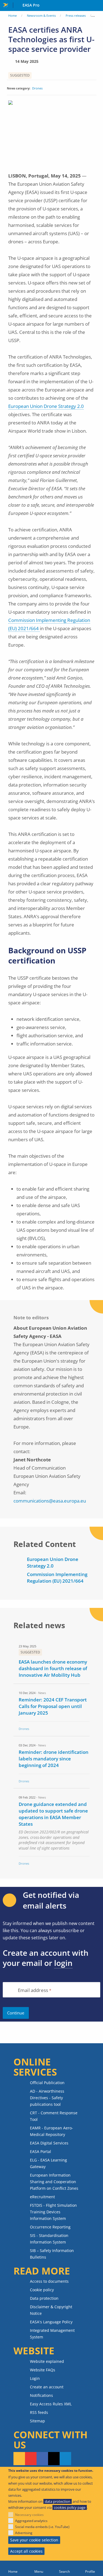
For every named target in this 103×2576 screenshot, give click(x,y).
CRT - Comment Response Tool (54, 2116)
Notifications (41, 2395)
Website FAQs (43, 2370)
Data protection (44, 2298)
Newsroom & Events (41, 15)
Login (35, 2378)
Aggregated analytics (31, 2521)
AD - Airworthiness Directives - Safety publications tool (47, 2098)
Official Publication (47, 2083)
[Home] (13, 2568)
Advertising (24, 2533)
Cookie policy (42, 2290)
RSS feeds (39, 2412)
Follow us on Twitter (54, 2459)
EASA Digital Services (49, 2143)
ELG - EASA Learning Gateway (48, 2163)
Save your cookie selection (34, 2540)
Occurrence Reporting (50, 2227)
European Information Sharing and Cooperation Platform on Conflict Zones (54, 2182)
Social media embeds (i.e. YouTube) (42, 2527)
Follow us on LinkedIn (65, 2459)
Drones (37, 88)
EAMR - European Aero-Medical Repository (51, 2131)
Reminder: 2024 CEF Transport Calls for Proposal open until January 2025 (53, 1706)
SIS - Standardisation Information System (49, 2239)
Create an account (47, 2387)
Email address (33, 1990)
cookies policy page (70, 2507)
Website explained (47, 2361)
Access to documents (49, 2281)
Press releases (76, 15)
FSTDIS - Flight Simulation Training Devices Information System (53, 2212)
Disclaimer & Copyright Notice (51, 2310)
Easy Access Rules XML (51, 2404)
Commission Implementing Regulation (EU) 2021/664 (57, 1578)
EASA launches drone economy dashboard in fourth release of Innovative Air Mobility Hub (53, 1668)
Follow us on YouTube (31, 2459)
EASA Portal (41, 2151)
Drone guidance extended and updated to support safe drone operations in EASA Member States (53, 1814)
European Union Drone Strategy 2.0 (46, 406)
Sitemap (37, 2421)
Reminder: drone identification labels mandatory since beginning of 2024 (54, 1759)
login (63, 1963)
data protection (58, 2501)
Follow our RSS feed (19, 2459)
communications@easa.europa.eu (50, 1501)
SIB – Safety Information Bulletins (52, 2254)
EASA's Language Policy (51, 2322)
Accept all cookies (26, 2551)
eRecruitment (42, 2197)
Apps (98, 6)
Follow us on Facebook (42, 2459)
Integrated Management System (52, 2334)
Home (12, 15)
